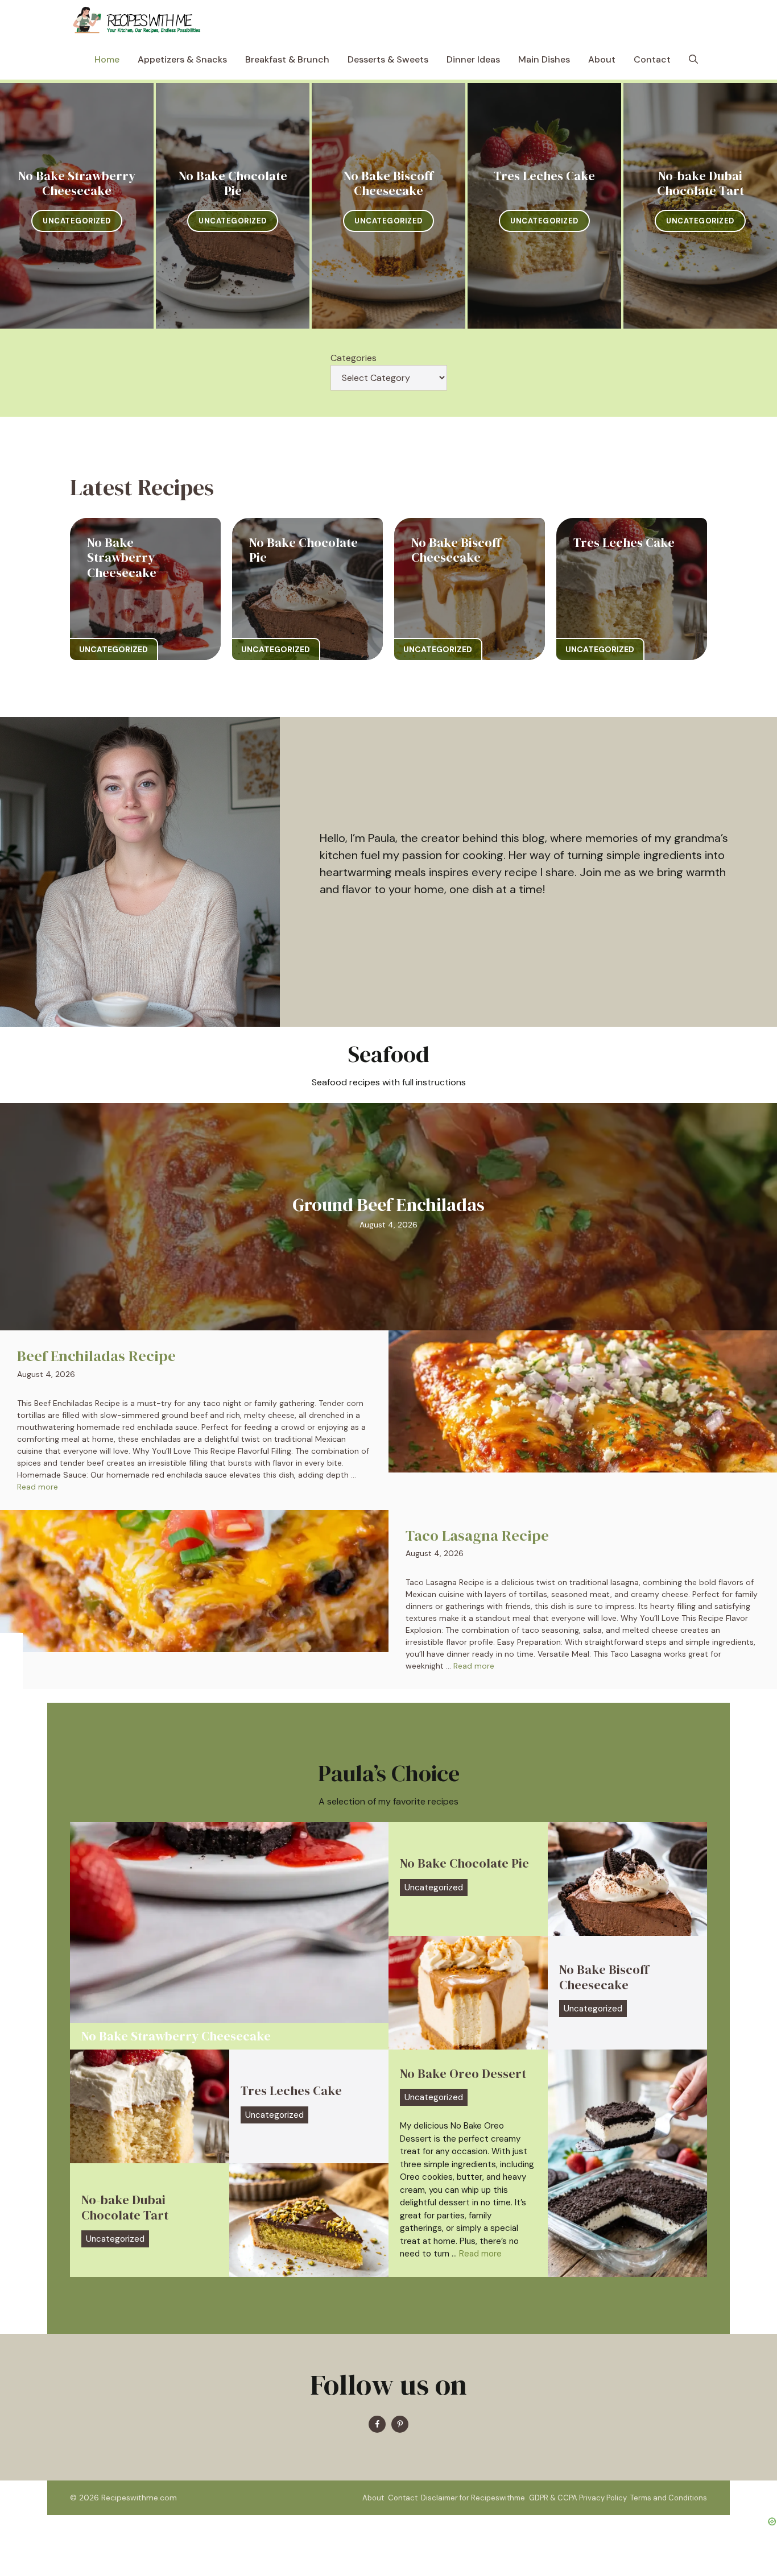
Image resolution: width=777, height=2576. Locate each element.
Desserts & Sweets (388, 59)
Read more (38, 1487)
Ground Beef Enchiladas (388, 1205)
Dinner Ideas (473, 59)
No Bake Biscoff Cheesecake (388, 183)
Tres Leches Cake (544, 176)
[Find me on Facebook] (377, 2424)
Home (107, 59)
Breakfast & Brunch (287, 59)
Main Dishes (544, 59)
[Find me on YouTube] (400, 2424)
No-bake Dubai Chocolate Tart (700, 183)
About (602, 59)
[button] (693, 60)
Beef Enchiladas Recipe (96, 1356)
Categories (354, 358)
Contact (652, 59)
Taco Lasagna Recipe (477, 1536)
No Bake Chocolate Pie (233, 183)
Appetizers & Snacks (182, 59)
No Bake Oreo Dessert (463, 2073)
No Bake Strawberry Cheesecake (77, 183)
